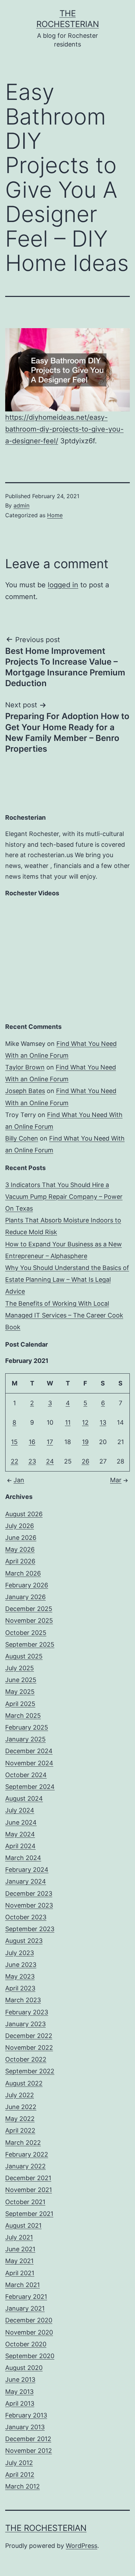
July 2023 (20, 1953)
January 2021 (25, 2308)
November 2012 (29, 2451)
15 (14, 1442)
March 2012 (22, 2486)
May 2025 (20, 1692)
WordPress (82, 2546)
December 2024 (29, 1751)
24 (50, 1461)
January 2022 (25, 2166)
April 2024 (20, 1846)
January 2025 (25, 1739)
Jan (19, 1480)
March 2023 (23, 2000)
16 (32, 1442)
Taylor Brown (25, 1067)
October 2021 (25, 2202)
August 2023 (24, 1941)
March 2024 (23, 1858)
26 (85, 1461)
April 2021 (20, 2273)
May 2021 (19, 2261)
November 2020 (29, 2332)
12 (85, 1422)
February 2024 (27, 1870)
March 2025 (23, 1716)
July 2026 (20, 1526)
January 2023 (25, 2024)
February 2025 (27, 1727)
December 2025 (29, 1609)
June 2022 (21, 2107)
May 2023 (20, 1976)
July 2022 (20, 2095)
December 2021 (28, 2178)
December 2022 (29, 2036)
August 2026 (24, 1514)
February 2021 (26, 2297)
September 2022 (30, 2071)
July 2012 (19, 2463)
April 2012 (20, 2475)
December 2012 (28, 2439)
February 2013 (26, 2415)
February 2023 (27, 2012)
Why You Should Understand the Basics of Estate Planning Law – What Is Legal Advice (67, 1280)
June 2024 (21, 1822)
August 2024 (24, 1798)
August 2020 (24, 2368)
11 (68, 1422)
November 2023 (29, 1905)
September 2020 (30, 2356)
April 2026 (20, 1561)
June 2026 (21, 1538)
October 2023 (26, 1917)
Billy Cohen (22, 1138)
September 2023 (30, 1929)
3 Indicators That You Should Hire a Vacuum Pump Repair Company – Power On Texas (64, 1197)
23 (32, 1461)
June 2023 (21, 1965)
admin (21, 505)
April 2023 (20, 1988)
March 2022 (23, 2143)
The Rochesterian (46, 2528)
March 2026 (23, 1573)
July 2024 (20, 1810)
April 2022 (20, 2130)
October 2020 (26, 2344)
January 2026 (25, 1597)
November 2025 (29, 1620)
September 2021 (29, 2214)
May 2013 (19, 2392)
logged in (63, 585)
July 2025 (20, 1668)
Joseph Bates (25, 1091)
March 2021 (22, 2285)
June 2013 (20, 2379)
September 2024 (30, 1787)
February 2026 (27, 1585)
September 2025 (30, 1644)
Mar (116, 1480)
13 (103, 1422)
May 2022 (20, 2119)
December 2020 (29, 2320)
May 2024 (20, 1834)
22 (15, 1461)
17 (50, 1442)
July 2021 (19, 2237)
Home (55, 515)
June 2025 (21, 1680)
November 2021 (29, 2190)
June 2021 (20, 2249)
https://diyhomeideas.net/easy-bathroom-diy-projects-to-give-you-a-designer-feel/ (64, 429)
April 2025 (20, 1704)
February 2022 (27, 2154)
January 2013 (25, 2427)
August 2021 (23, 2225)
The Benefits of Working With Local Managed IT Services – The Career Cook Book (64, 1315)
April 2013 (20, 2403)
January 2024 (26, 1881)
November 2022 (29, 2048)
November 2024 (29, 1763)
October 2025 (26, 1633)
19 (85, 1442)
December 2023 (29, 1893)
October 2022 (26, 2059)
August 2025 (24, 1656)
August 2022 (24, 2083)
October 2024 (26, 1775)
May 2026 (20, 1549)
